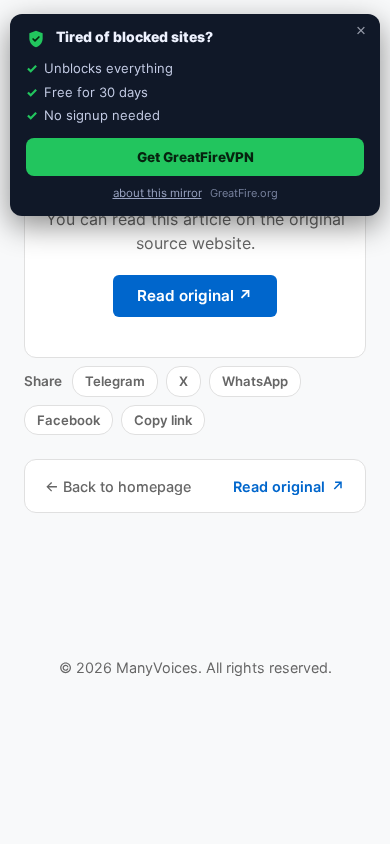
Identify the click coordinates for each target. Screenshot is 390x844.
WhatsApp (255, 381)
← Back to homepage (118, 486)
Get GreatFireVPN (195, 157)
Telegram (115, 381)
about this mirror (157, 193)
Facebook (68, 420)
